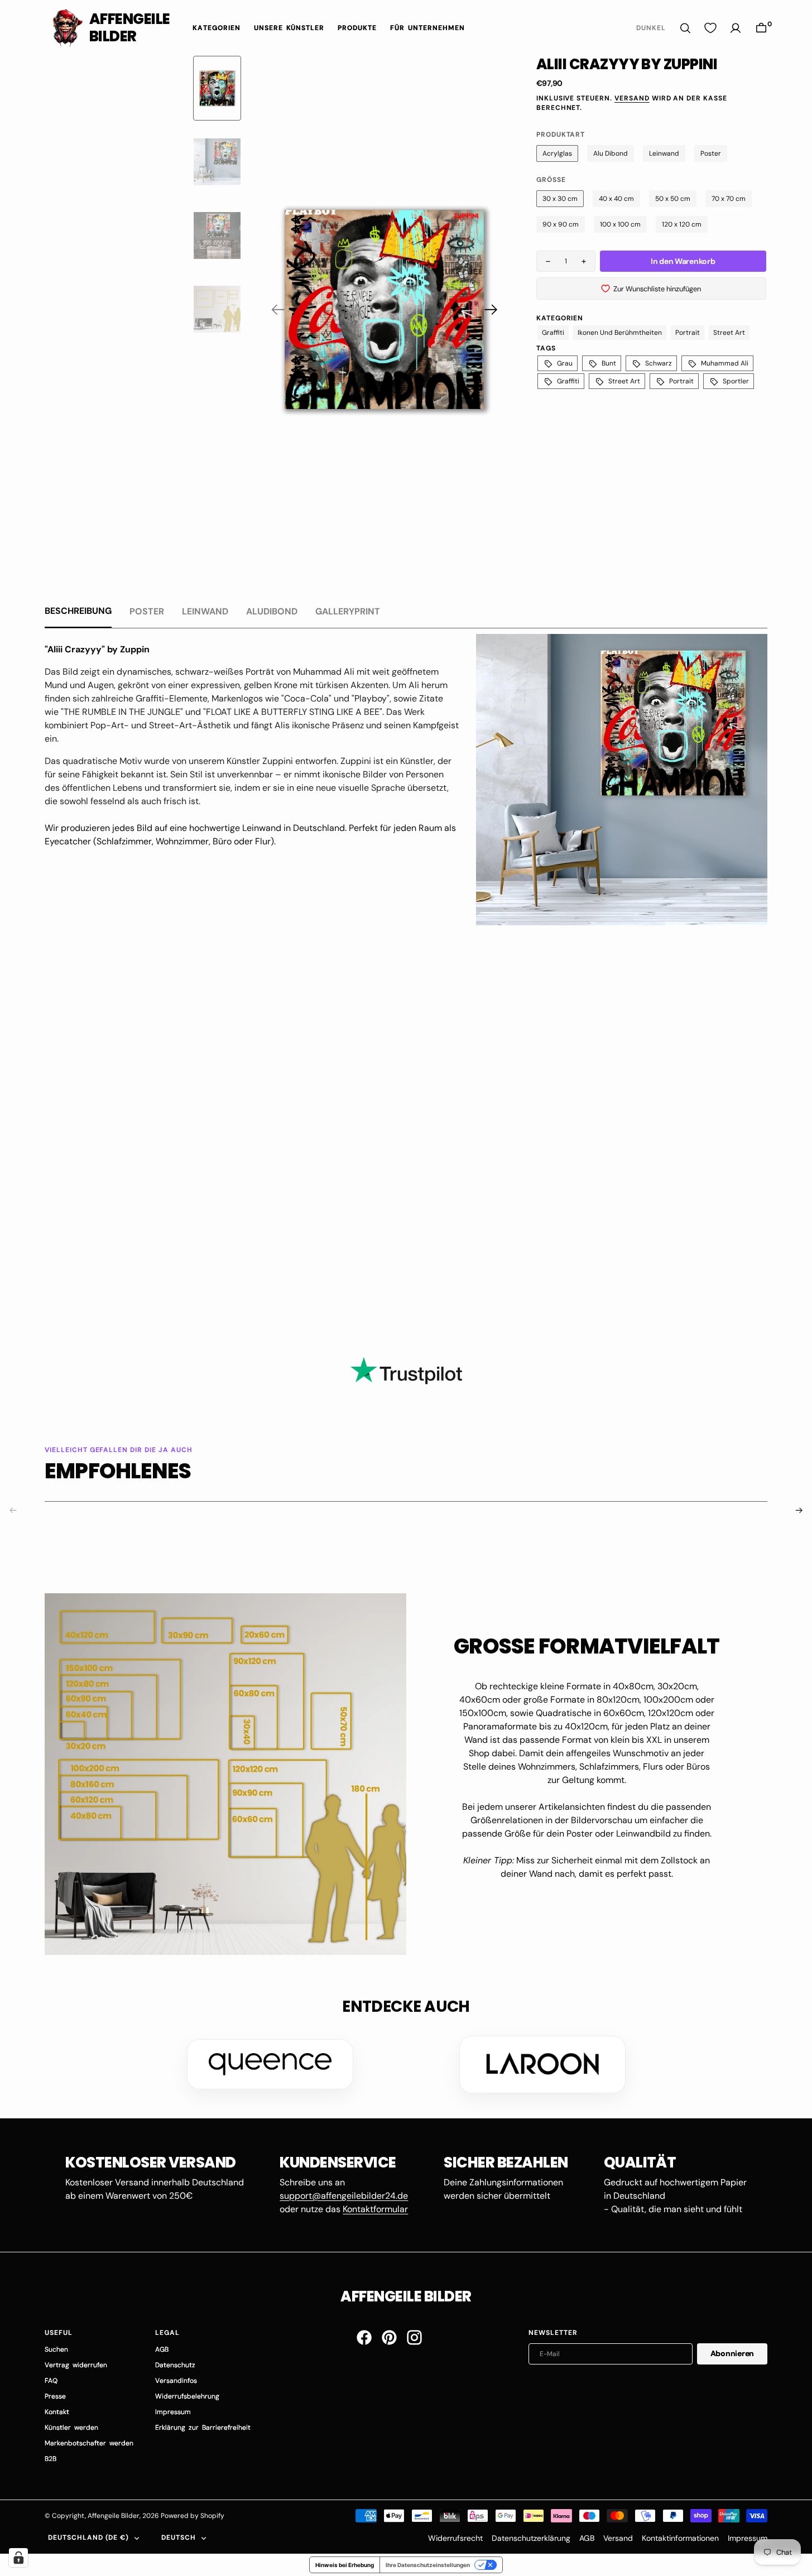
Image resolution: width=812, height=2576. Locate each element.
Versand (632, 98)
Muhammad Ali (725, 363)
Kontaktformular (375, 2209)
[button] (761, 28)
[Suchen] (685, 28)
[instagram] (414, 2337)
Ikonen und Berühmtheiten (620, 333)
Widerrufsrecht (455, 2538)
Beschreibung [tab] (78, 611)
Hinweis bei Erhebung (345, 2565)
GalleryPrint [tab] (348, 611)
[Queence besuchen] (270, 2064)
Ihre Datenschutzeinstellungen (428, 2565)
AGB (587, 2538)
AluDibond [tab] (272, 611)
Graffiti (553, 333)
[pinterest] (389, 2337)
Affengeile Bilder (114, 2516)
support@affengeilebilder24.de (344, 2196)
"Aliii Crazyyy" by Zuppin (97, 649)
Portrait (688, 333)
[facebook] (364, 2337)
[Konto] (736, 28)
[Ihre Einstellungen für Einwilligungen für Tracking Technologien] (18, 2558)
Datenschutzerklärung (531, 2538)
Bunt (609, 363)
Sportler (736, 381)
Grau (565, 363)
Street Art (729, 333)
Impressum (748, 2538)
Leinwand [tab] (205, 611)
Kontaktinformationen (680, 2538)
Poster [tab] (147, 611)
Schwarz (659, 363)
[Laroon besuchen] (542, 2064)
